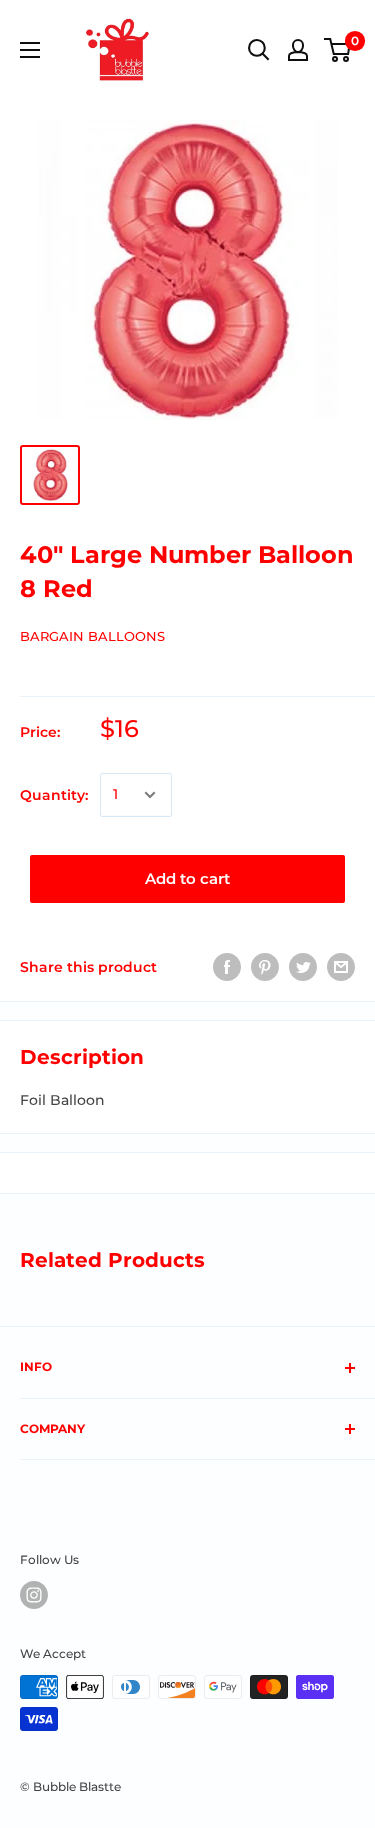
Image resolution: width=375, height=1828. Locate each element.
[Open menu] (30, 50)
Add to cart (187, 878)
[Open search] (259, 50)
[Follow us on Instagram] (34, 1595)
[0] (338, 50)
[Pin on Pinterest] (265, 967)
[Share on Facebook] (227, 967)
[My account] (298, 50)
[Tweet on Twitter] (303, 967)
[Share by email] (341, 967)
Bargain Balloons (92, 636)
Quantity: (54, 795)
